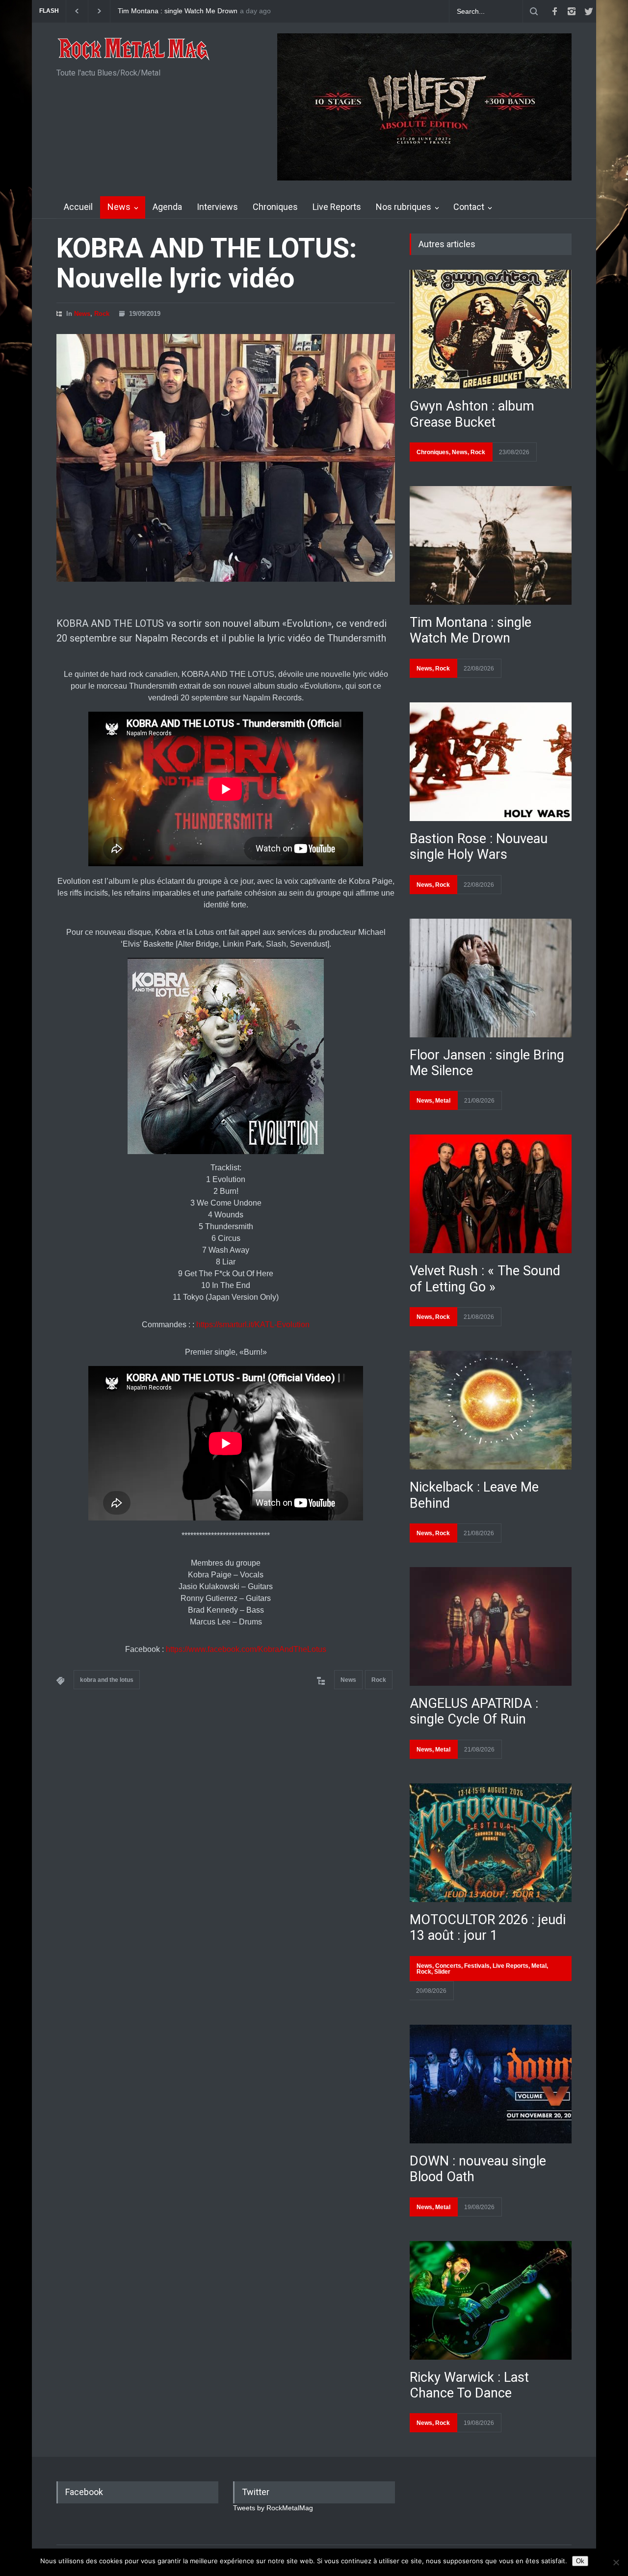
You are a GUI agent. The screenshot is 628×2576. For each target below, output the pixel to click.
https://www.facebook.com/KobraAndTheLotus (246, 1649)
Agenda (167, 207)
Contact (469, 207)
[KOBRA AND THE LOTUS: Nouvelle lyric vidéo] (226, 458)
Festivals (477, 1966)
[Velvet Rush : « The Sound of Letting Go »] (491, 1194)
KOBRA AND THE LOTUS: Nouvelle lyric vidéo (207, 263)
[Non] (616, 2562)
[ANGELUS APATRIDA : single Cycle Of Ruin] (491, 1626)
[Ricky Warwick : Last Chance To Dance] (491, 2300)
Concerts (448, 1966)
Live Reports (337, 207)
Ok (580, 2561)
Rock (102, 314)
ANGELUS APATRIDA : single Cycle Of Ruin (474, 1711)
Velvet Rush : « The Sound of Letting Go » (485, 1279)
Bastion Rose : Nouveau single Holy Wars (479, 847)
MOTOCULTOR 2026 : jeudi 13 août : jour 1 (488, 1928)
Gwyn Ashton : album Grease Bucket (472, 414)
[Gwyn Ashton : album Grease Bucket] (491, 329)
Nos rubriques (404, 207)
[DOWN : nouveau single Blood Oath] (491, 2084)
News (119, 207)
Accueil (78, 207)
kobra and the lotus (107, 1680)
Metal (443, 1101)
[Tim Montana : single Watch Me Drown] (491, 545)
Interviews (217, 207)
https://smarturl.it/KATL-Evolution (253, 1325)
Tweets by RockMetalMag (273, 2508)
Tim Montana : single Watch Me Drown (172, 11)
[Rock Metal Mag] (134, 50)
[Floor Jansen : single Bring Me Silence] (491, 978)
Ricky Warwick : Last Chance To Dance (469, 2385)
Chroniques (275, 207)
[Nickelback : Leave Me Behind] (491, 1410)
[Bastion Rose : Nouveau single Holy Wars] (491, 762)
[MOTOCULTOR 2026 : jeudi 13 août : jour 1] (491, 1843)
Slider (442, 1972)
